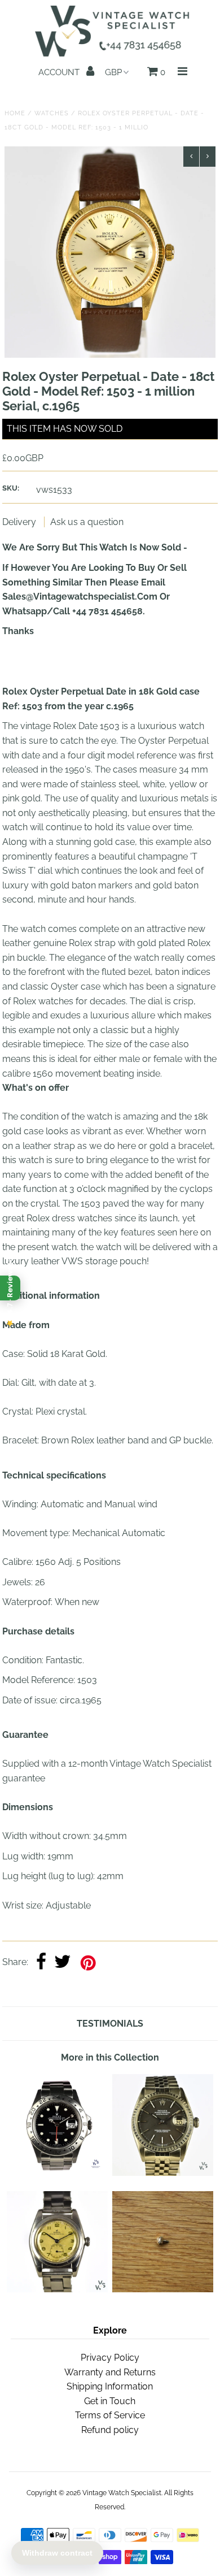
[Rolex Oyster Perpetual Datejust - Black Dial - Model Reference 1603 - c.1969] (163, 2173)
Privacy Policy (110, 2358)
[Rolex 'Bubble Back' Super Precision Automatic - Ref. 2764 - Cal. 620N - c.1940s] (57, 2289)
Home (15, 113)
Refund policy (110, 2430)
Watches (52, 113)
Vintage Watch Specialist (122, 2493)
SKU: (11, 488)
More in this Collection (110, 2057)
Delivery (20, 522)
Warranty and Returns (110, 2372)
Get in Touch (110, 2401)
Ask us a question (87, 522)
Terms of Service (110, 2415)
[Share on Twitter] (63, 1963)
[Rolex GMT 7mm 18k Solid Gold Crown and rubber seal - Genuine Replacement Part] (163, 2289)
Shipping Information (110, 2386)
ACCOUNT (60, 72)
